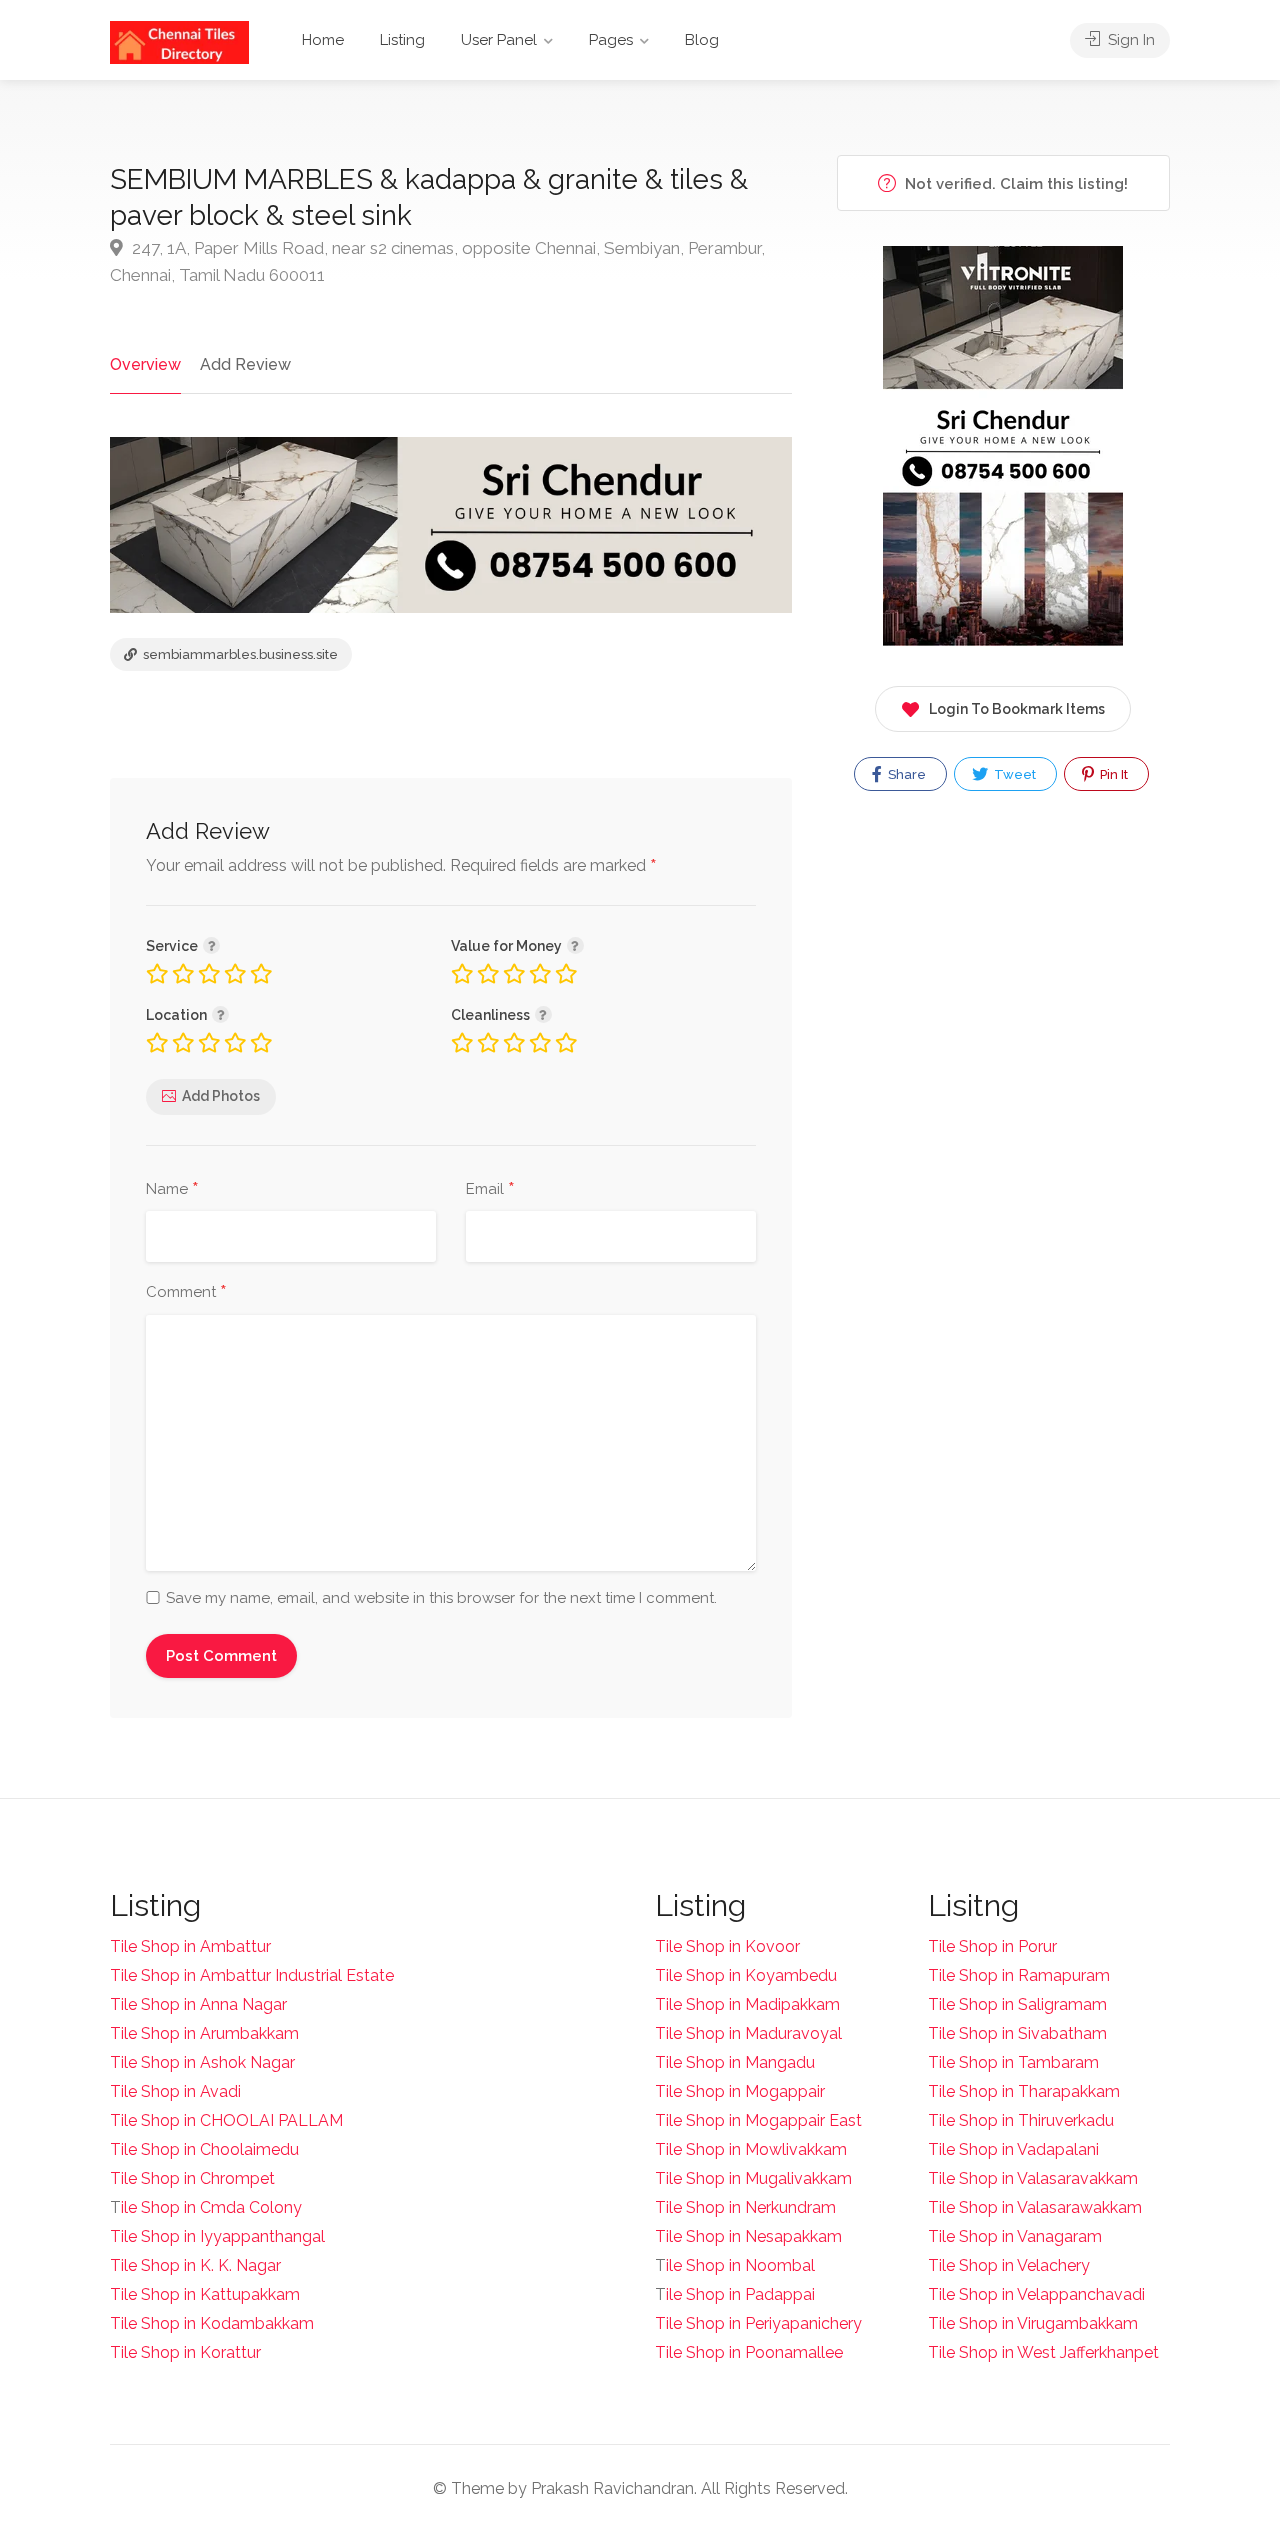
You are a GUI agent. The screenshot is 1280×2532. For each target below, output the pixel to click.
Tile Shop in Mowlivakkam (751, 2149)
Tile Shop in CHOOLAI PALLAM (226, 2120)
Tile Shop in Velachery (1009, 2265)
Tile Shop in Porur (992, 1946)
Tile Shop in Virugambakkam (1033, 2323)
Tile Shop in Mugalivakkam (753, 2178)
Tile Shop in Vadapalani (1013, 2149)
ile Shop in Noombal (740, 2265)
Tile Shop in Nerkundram (745, 2207)
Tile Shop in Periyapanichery (758, 2323)
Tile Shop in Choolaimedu (204, 2149)
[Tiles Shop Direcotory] (179, 41)
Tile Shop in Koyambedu (746, 1975)
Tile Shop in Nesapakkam (748, 2236)
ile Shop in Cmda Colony (211, 2207)
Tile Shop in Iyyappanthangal (217, 2236)
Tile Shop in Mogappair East (758, 2120)
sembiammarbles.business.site (239, 654)
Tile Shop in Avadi (175, 2091)
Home (323, 40)
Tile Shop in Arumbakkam (204, 2033)
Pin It (1112, 774)
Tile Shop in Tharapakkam (1024, 2091)
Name (172, 1190)
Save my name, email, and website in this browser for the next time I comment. (441, 1598)
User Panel (499, 40)
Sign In (1129, 40)
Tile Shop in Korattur (185, 2352)
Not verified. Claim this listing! (1014, 184)
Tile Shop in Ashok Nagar (202, 2062)
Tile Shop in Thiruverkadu (1021, 2120)
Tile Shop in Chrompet (192, 2178)
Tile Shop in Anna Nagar (198, 2004)
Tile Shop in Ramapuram (1019, 1975)
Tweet (1013, 774)
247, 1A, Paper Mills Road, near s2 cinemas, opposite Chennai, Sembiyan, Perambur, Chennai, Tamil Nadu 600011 (437, 261)
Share (905, 774)
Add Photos (221, 1096)
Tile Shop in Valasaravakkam (1033, 2178)
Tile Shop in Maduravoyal (748, 2033)
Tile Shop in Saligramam (1017, 2004)
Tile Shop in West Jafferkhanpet (1043, 2352)
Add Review (245, 364)
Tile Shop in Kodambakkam (212, 2323)
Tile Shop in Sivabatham (1017, 2033)
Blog (702, 40)
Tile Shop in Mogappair (740, 2091)
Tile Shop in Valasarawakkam (1035, 2207)
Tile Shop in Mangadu (735, 2062)
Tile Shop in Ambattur (190, 1946)
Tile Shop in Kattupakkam (205, 2294)
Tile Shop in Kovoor (727, 1946)
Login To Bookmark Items (1017, 709)
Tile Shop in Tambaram (1013, 2062)
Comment (186, 1293)
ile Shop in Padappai (740, 2294)
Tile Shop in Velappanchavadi (1036, 2294)
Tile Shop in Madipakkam (747, 2004)
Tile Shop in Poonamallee (749, 2352)
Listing (402, 40)
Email (490, 1190)
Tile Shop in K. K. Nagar (195, 2265)
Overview (145, 364)
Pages (611, 40)
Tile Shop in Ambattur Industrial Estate (252, 1975)
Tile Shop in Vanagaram (1015, 2236)
